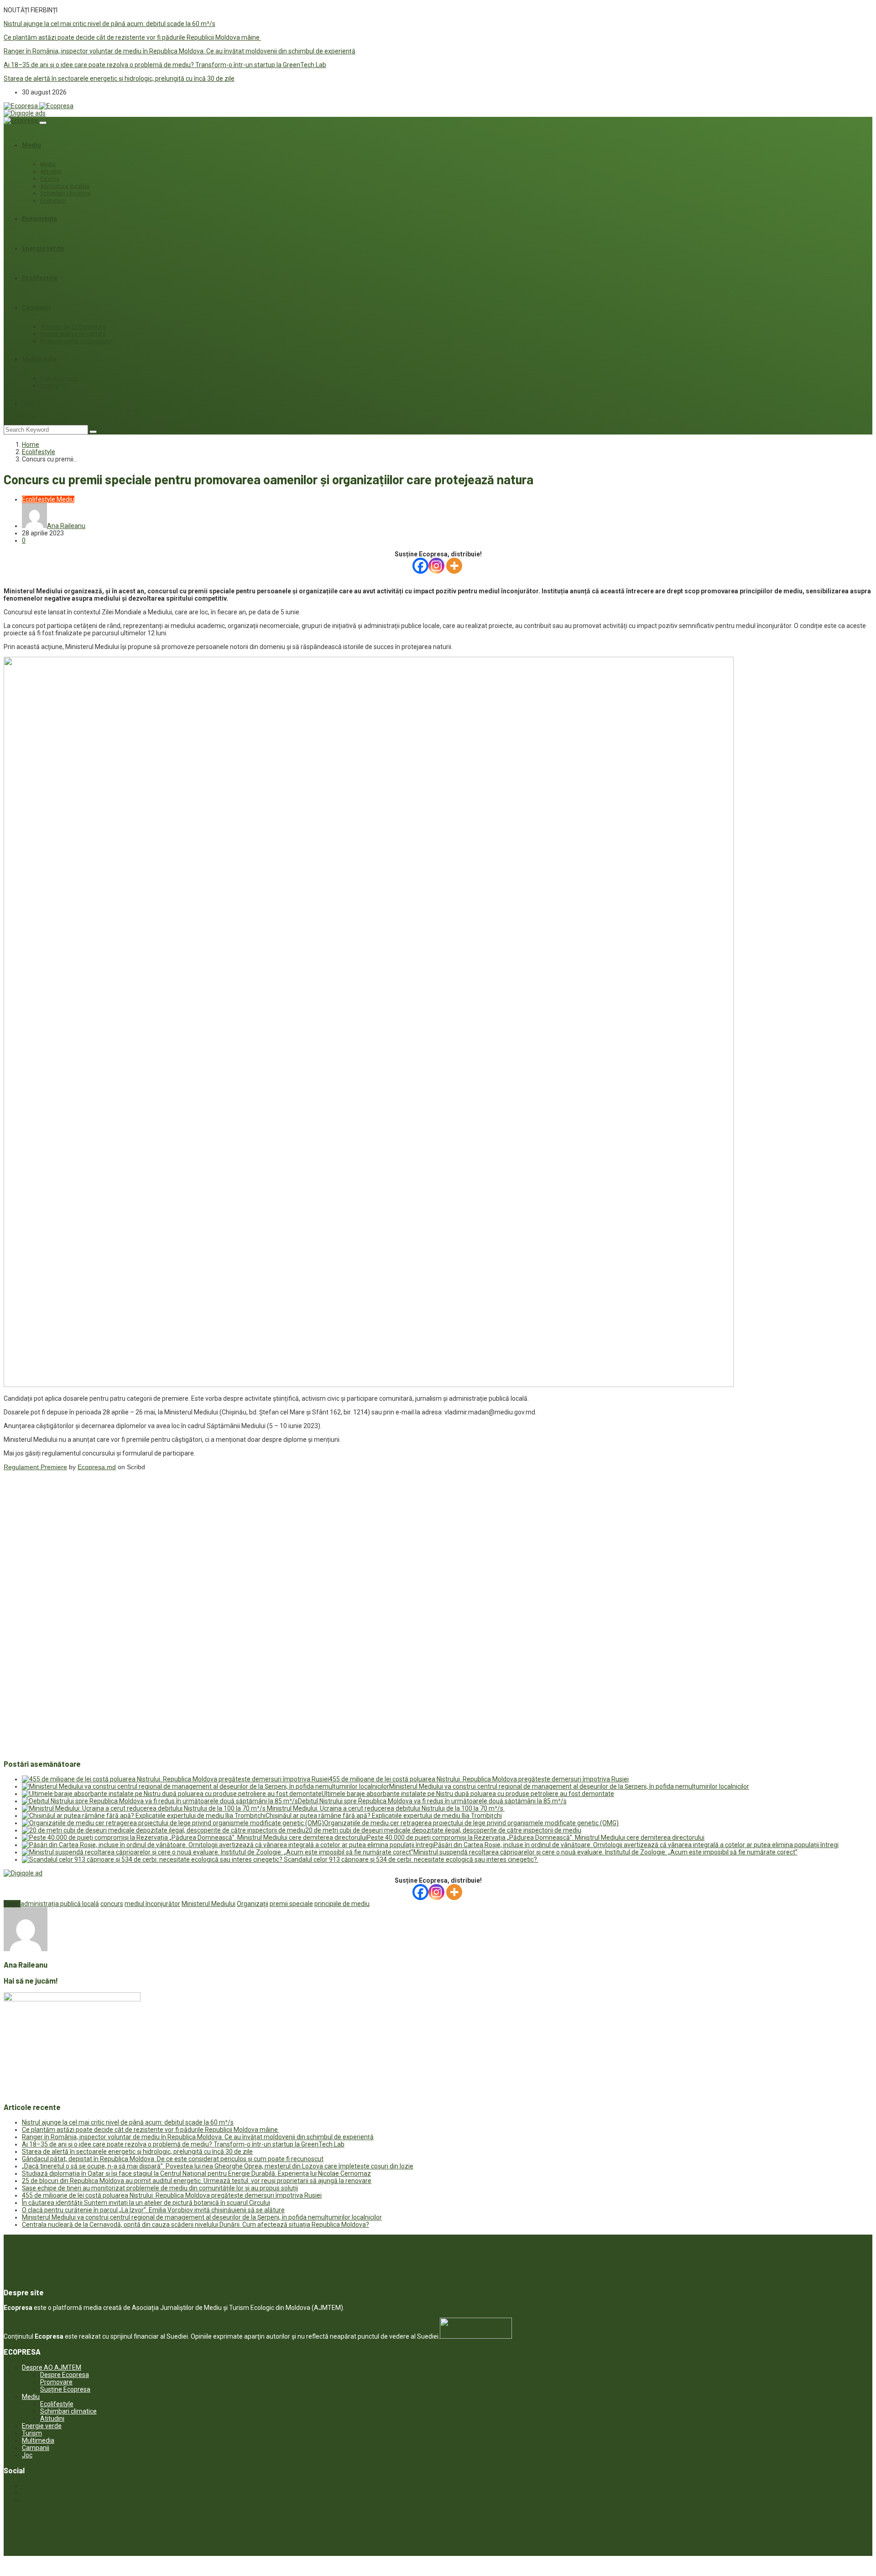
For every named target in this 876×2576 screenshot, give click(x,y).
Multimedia (39, 359)
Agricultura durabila (65, 186)
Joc (28, 403)
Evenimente (39, 219)
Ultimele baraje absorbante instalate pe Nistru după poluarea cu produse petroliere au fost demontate (468, 1794)
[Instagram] (436, 566)
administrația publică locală (60, 1904)
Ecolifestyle (40, 278)
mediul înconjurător (152, 1904)
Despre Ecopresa (65, 2375)
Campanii (36, 308)
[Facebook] (420, 566)
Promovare (56, 2382)
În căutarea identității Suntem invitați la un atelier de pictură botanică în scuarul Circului (146, 2203)
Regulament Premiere (35, 1467)
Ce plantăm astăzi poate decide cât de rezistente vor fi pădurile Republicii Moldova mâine (132, 37)
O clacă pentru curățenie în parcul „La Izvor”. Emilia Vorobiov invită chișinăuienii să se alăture (153, 2210)
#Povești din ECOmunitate (73, 327)
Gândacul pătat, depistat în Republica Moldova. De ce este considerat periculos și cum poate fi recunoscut (173, 2159)
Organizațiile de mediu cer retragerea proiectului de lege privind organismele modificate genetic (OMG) (471, 1823)
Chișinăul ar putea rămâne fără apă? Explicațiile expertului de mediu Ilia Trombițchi (384, 1816)
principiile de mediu (342, 1904)
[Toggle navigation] (43, 123)
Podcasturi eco (59, 378)
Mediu (31, 145)
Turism (32, 2433)
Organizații (253, 1904)
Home (31, 445)
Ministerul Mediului (209, 1904)
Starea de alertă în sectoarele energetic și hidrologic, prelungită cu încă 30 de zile (119, 79)
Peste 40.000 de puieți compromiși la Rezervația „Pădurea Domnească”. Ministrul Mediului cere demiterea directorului (536, 1838)
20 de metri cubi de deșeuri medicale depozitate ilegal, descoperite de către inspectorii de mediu (443, 1830)
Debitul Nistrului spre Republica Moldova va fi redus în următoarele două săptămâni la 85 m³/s (432, 1801)
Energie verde (43, 248)
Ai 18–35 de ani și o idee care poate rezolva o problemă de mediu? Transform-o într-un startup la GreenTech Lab (165, 65)
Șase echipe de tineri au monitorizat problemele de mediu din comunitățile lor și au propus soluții (160, 2188)
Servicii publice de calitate (73, 334)
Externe (50, 179)
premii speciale (291, 1904)
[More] (454, 566)
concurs (112, 1904)
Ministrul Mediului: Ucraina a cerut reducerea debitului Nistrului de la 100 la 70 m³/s (386, 1808)
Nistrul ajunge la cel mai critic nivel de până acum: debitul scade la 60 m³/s (109, 24)
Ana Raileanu (66, 526)
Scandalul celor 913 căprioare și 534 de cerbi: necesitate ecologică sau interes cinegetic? (411, 1859)
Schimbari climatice (65, 194)
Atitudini (51, 172)
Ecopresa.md (97, 1467)
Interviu (50, 386)
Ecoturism (53, 201)
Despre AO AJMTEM (52, 2367)
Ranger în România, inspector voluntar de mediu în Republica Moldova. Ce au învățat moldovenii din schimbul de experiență (180, 51)
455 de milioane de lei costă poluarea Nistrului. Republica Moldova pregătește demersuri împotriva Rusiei (479, 1779)
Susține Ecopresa (65, 2389)
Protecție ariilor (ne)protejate (76, 341)
